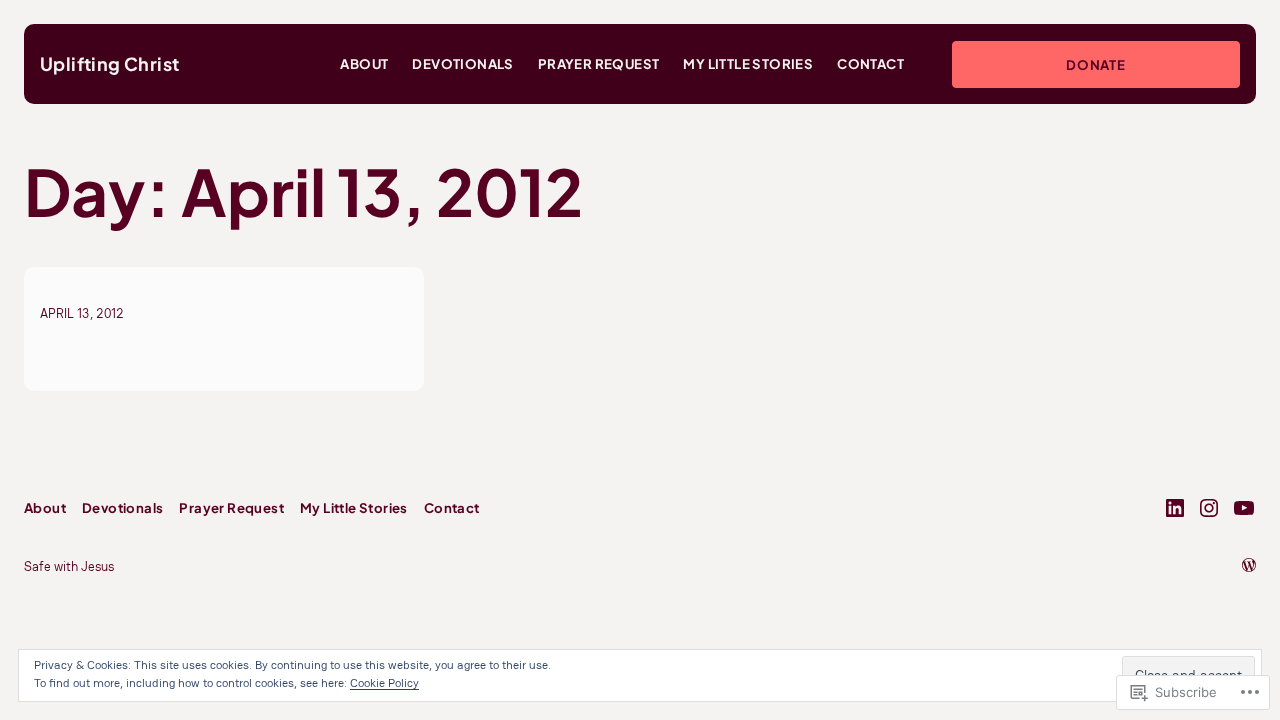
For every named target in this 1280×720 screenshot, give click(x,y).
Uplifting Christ (109, 63)
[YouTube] (1244, 508)
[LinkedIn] (1175, 508)
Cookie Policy (384, 683)
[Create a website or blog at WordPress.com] (1249, 566)
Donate (1096, 64)
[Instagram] (1209, 508)
